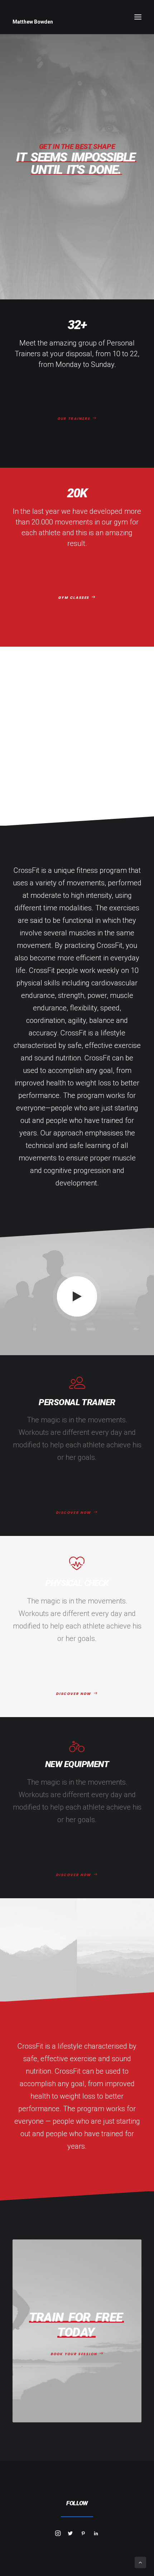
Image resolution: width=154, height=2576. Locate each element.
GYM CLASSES (74, 598)
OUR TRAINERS (74, 419)
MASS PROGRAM (74, 777)
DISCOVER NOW (74, 1513)
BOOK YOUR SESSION (74, 2354)
